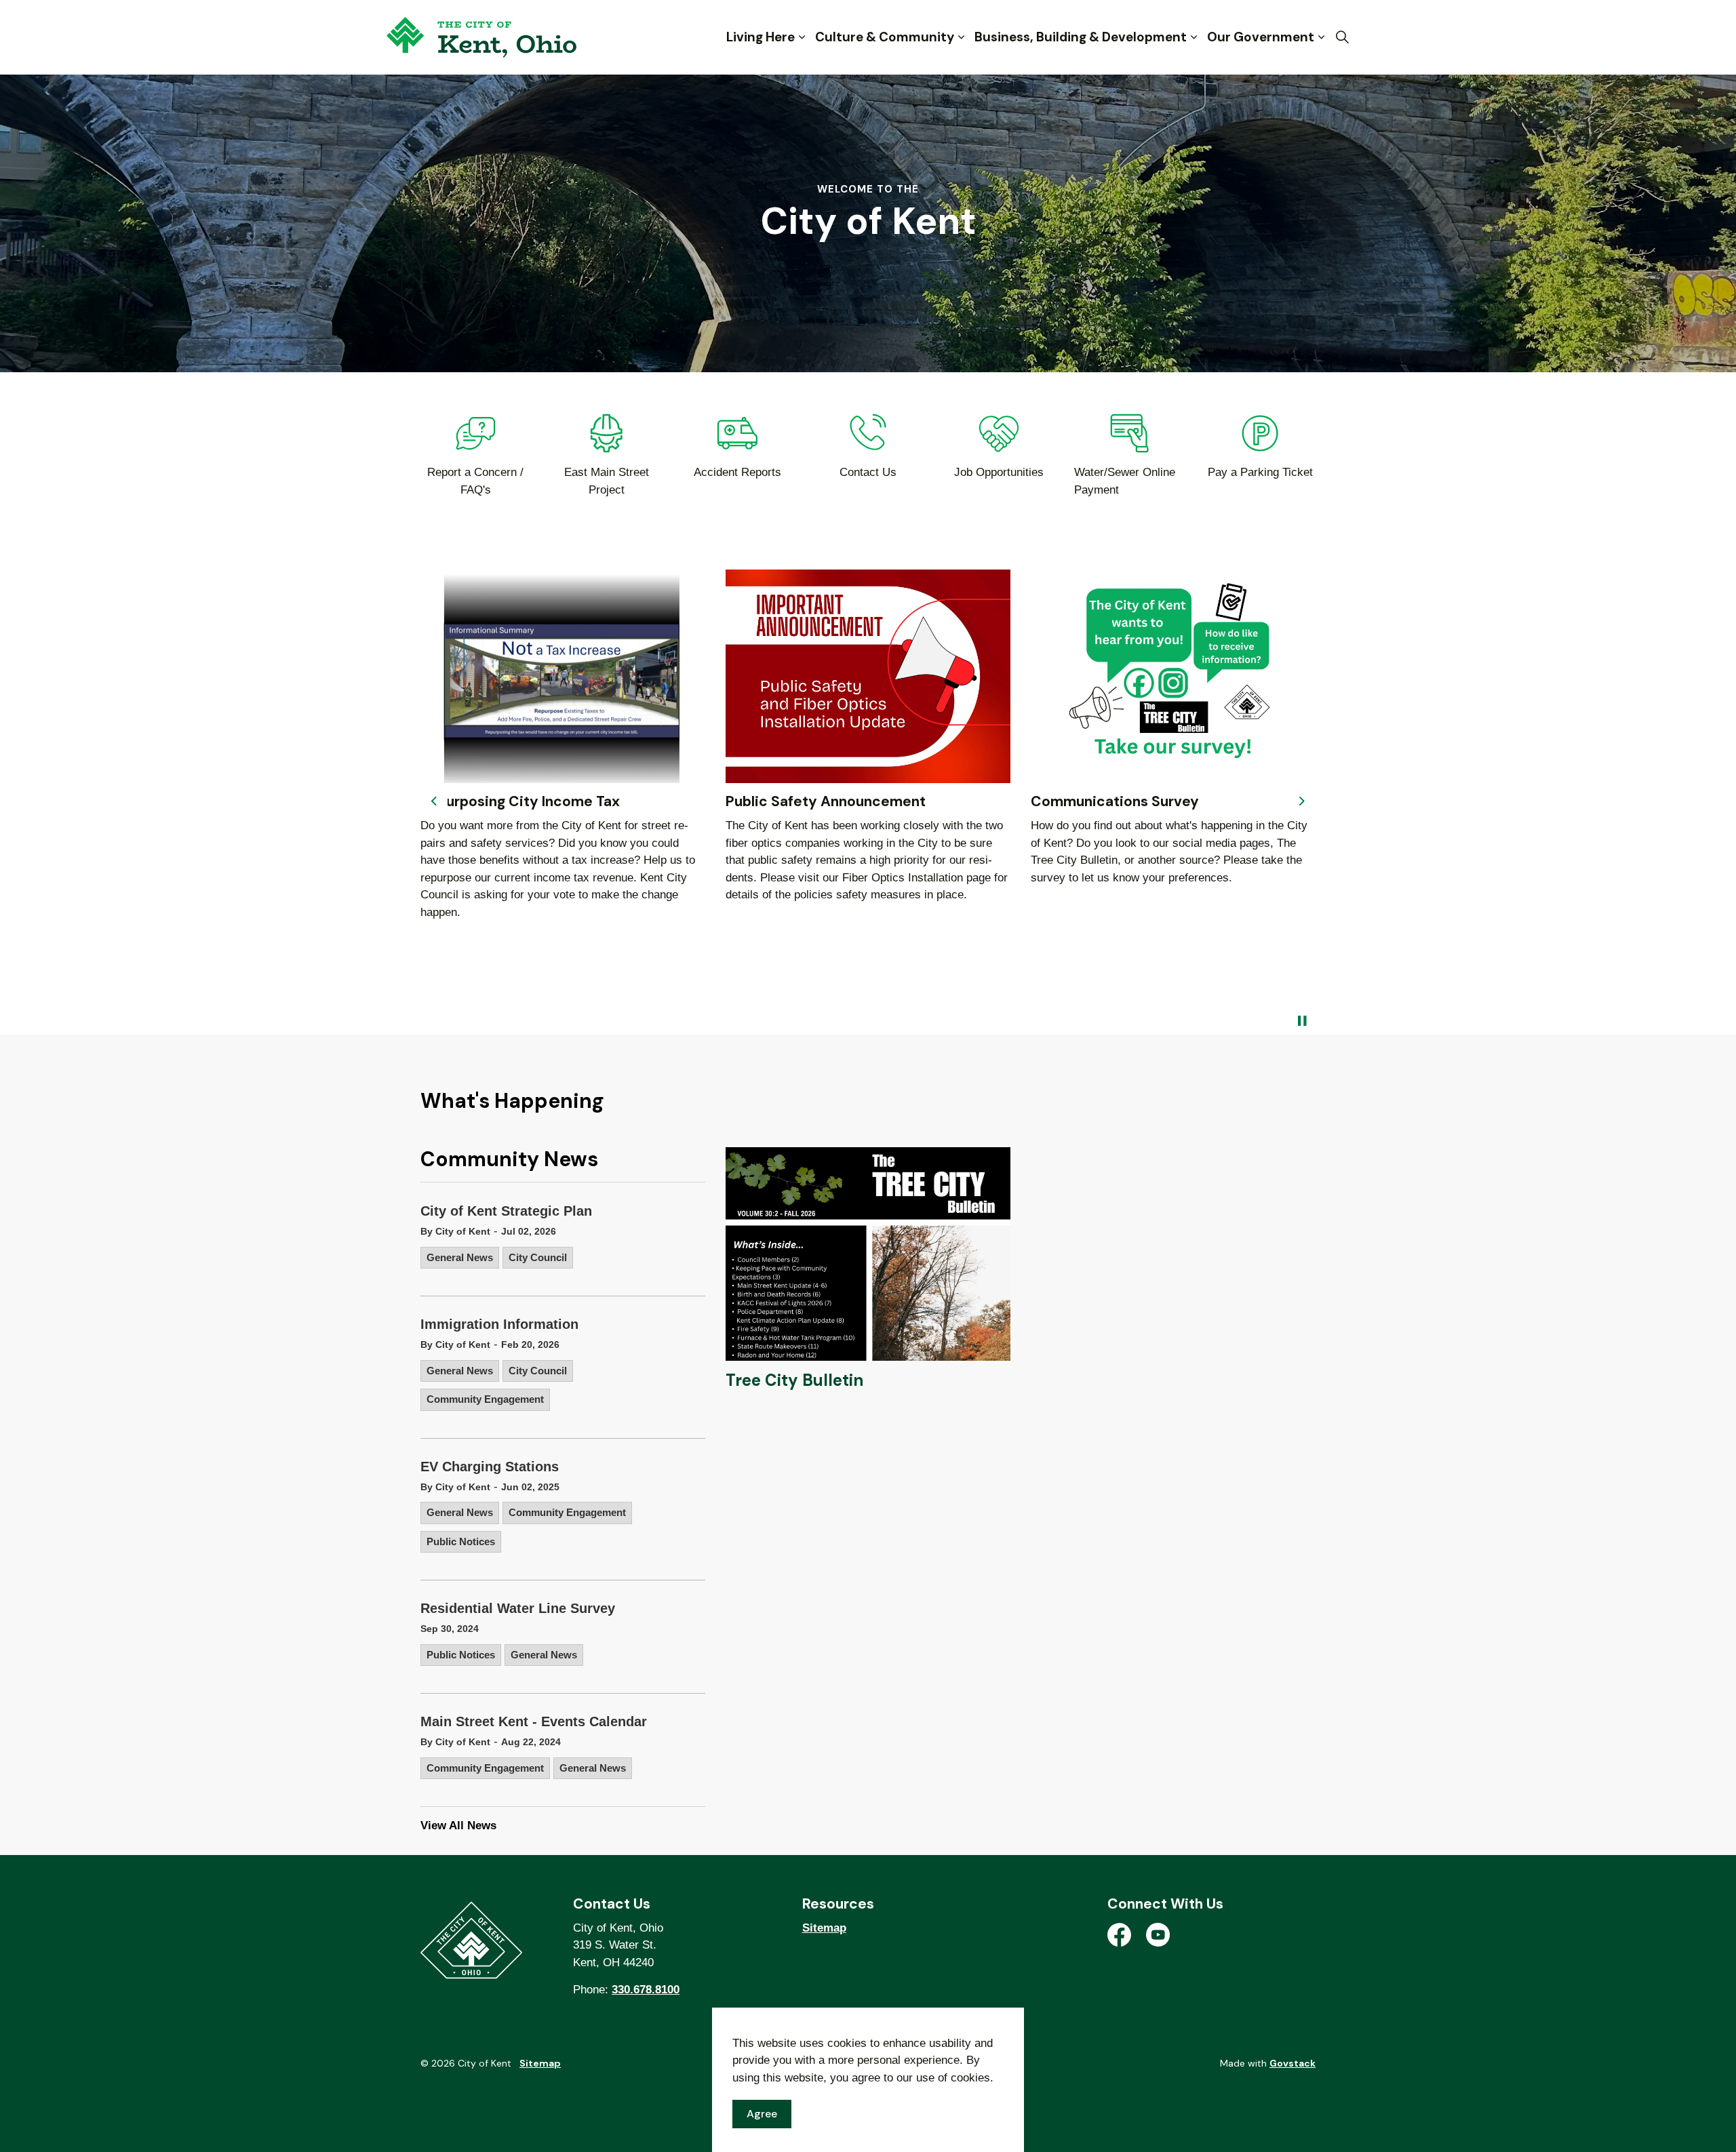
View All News (458, 1826)
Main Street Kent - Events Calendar (534, 1721)
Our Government (1261, 37)
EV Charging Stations (490, 1467)
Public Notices (461, 1541)
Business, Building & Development (1081, 37)
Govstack (1293, 2063)
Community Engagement (485, 1399)
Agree (762, 2114)
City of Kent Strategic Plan (506, 1211)
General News (460, 1257)
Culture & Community (885, 37)
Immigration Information (499, 1324)
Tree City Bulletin (794, 1380)
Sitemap (824, 1928)
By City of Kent (455, 1231)
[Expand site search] (1342, 37)
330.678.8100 (646, 1990)
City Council (538, 1257)
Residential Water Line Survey (518, 1608)
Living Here (761, 37)
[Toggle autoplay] (1302, 1021)
